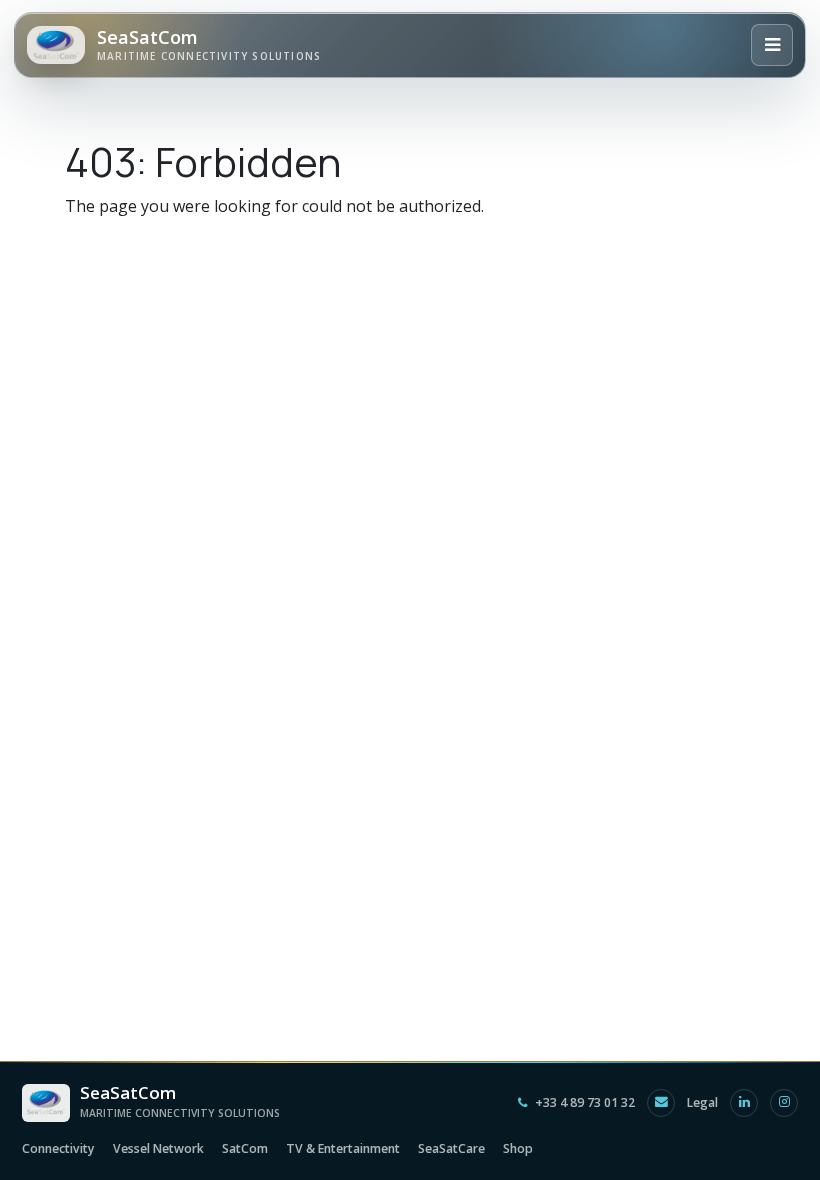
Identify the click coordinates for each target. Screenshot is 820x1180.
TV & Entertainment (343, 1148)
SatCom (245, 1148)
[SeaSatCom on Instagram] (784, 1103)
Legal (702, 1102)
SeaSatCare (451, 1148)
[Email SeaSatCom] (661, 1103)
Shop (518, 1148)
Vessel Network (158, 1148)
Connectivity (58, 1148)
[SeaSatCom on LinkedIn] (744, 1103)
